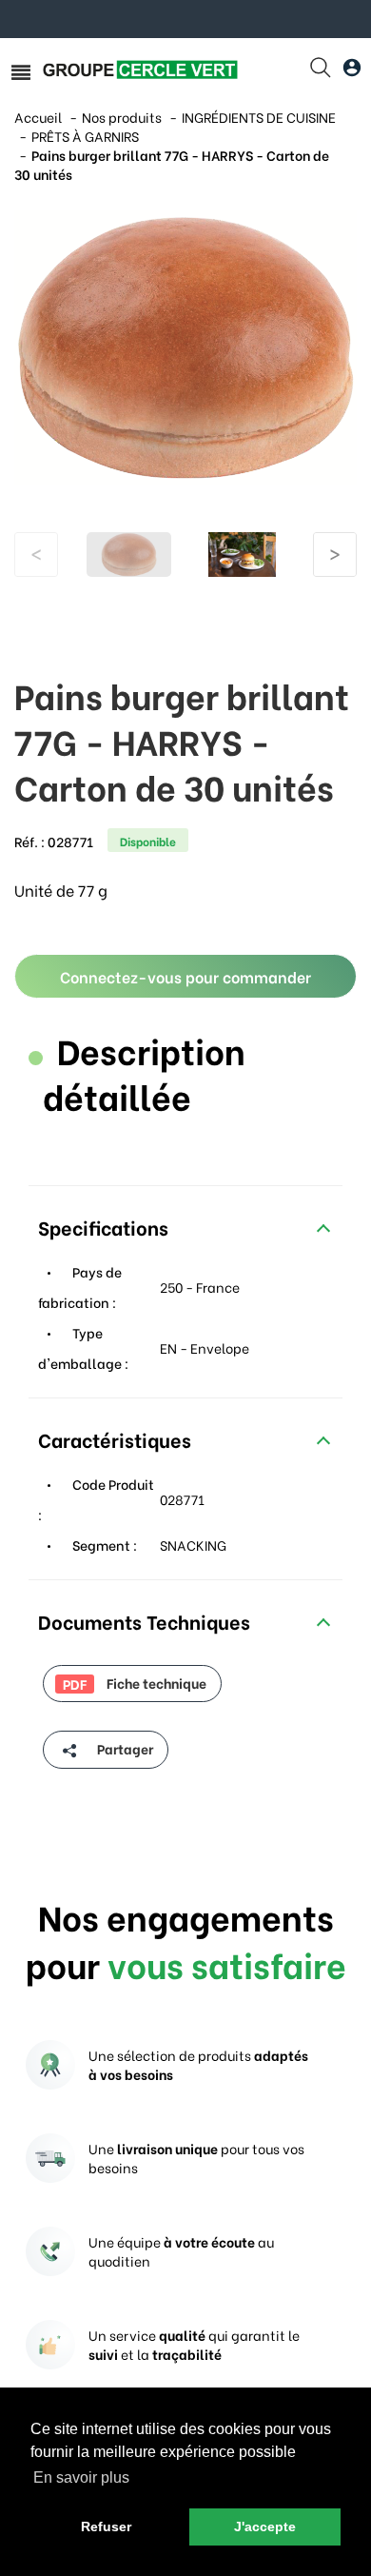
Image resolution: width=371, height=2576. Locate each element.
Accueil (38, 117)
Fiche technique (135, 1683)
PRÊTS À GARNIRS (85, 136)
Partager (124, 1748)
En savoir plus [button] (81, 2477)
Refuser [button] (106, 2526)
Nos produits (122, 117)
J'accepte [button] (265, 2526)
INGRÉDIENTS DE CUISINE (259, 117)
